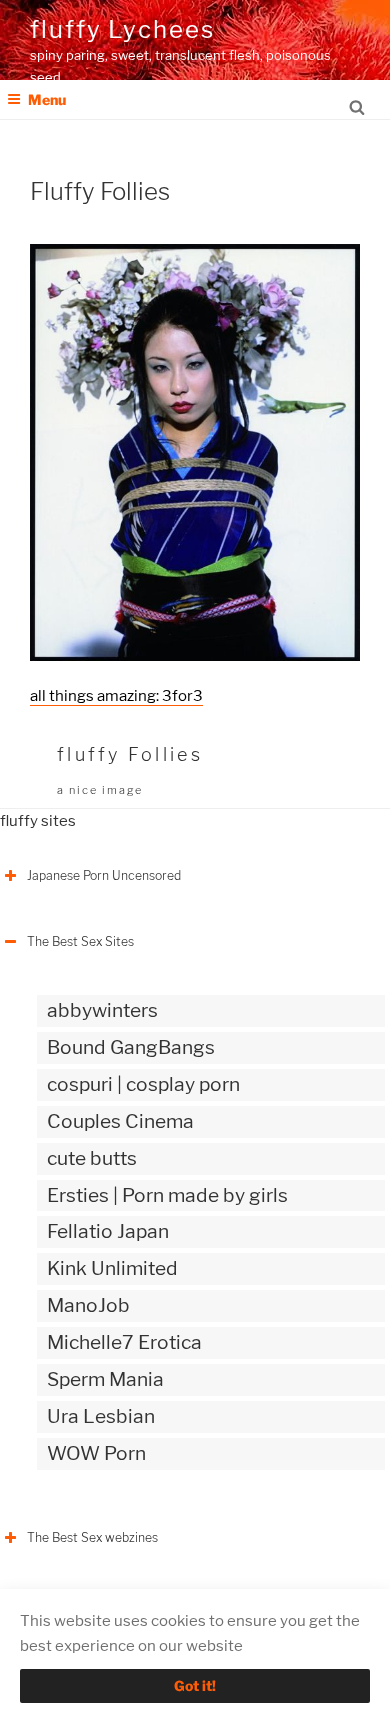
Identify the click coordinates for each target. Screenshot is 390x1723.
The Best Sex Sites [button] (80, 941)
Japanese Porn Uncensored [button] (104, 875)
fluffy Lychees (122, 29)
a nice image (100, 790)
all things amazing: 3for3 (116, 696)
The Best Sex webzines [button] (92, 1537)
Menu (47, 99)
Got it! (195, 1685)
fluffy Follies (130, 754)
